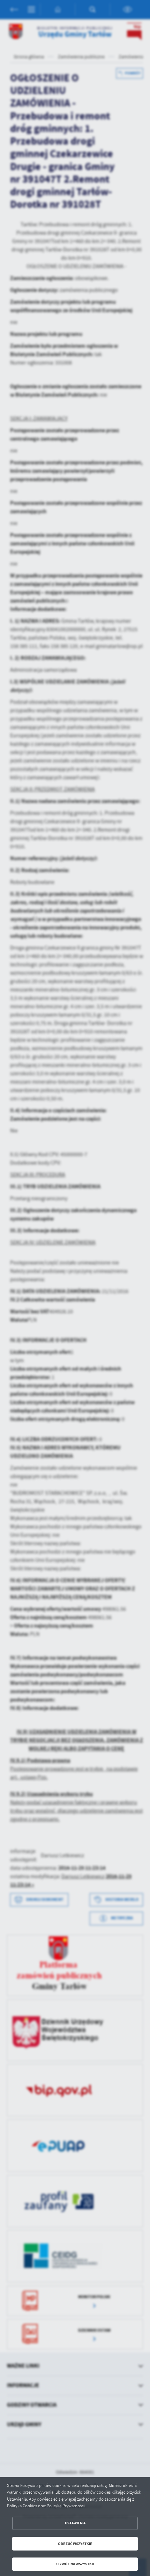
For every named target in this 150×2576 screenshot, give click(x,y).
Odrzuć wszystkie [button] (75, 2544)
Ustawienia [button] (75, 2523)
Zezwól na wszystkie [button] (75, 2564)
